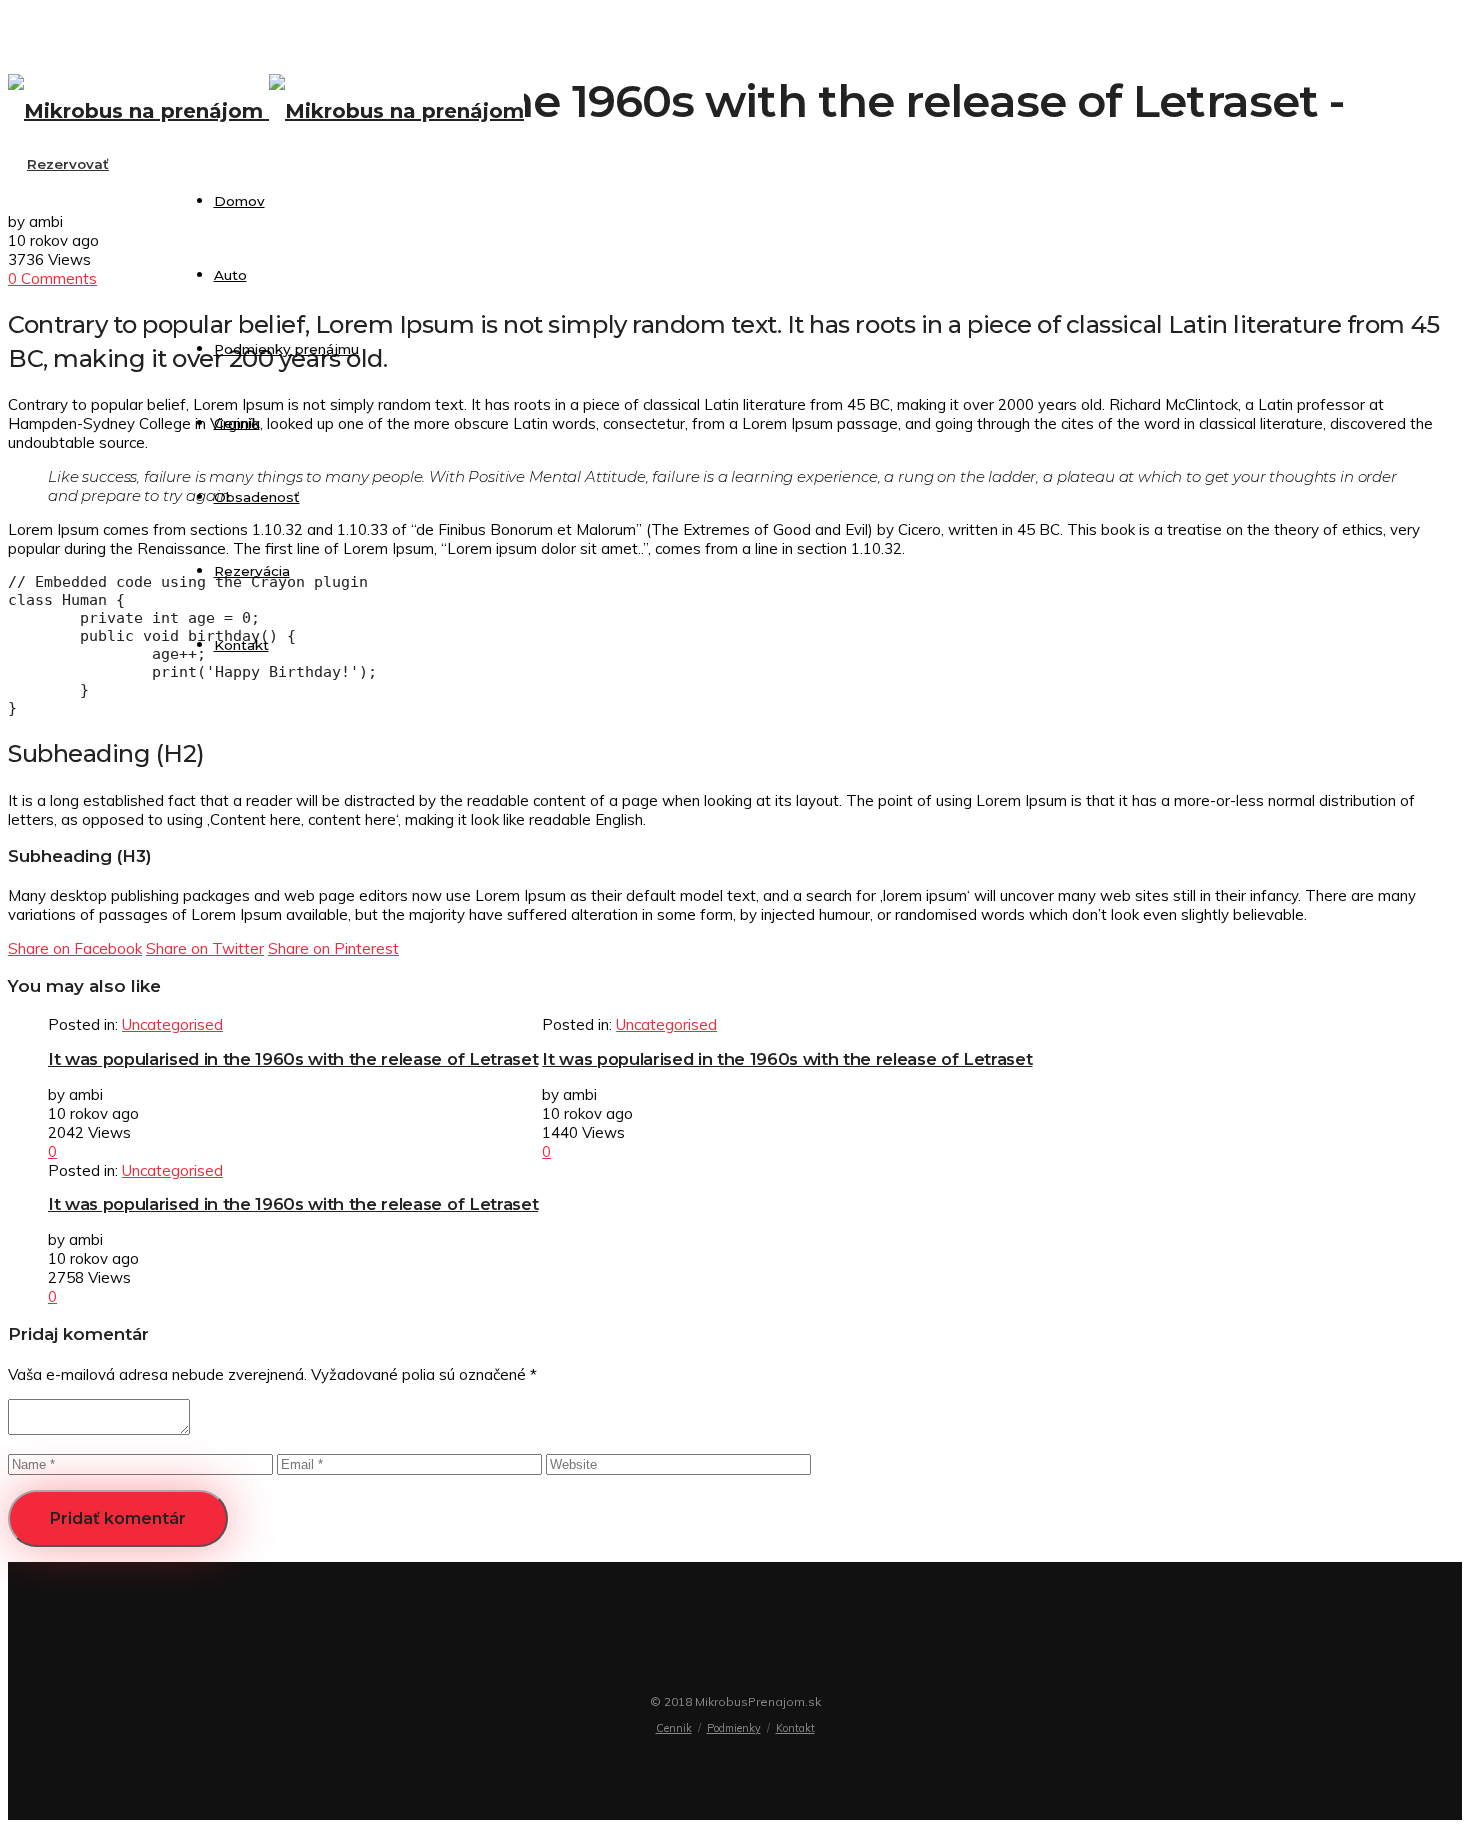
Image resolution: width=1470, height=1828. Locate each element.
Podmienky (734, 1728)
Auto (230, 275)
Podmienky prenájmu (286, 349)
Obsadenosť (257, 497)
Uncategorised (172, 1024)
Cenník (237, 423)
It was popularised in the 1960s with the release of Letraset (293, 1059)
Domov (239, 201)
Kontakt (241, 645)
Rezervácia (252, 571)
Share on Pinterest (333, 948)
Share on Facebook (75, 948)
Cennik (674, 1728)
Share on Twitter (205, 948)
